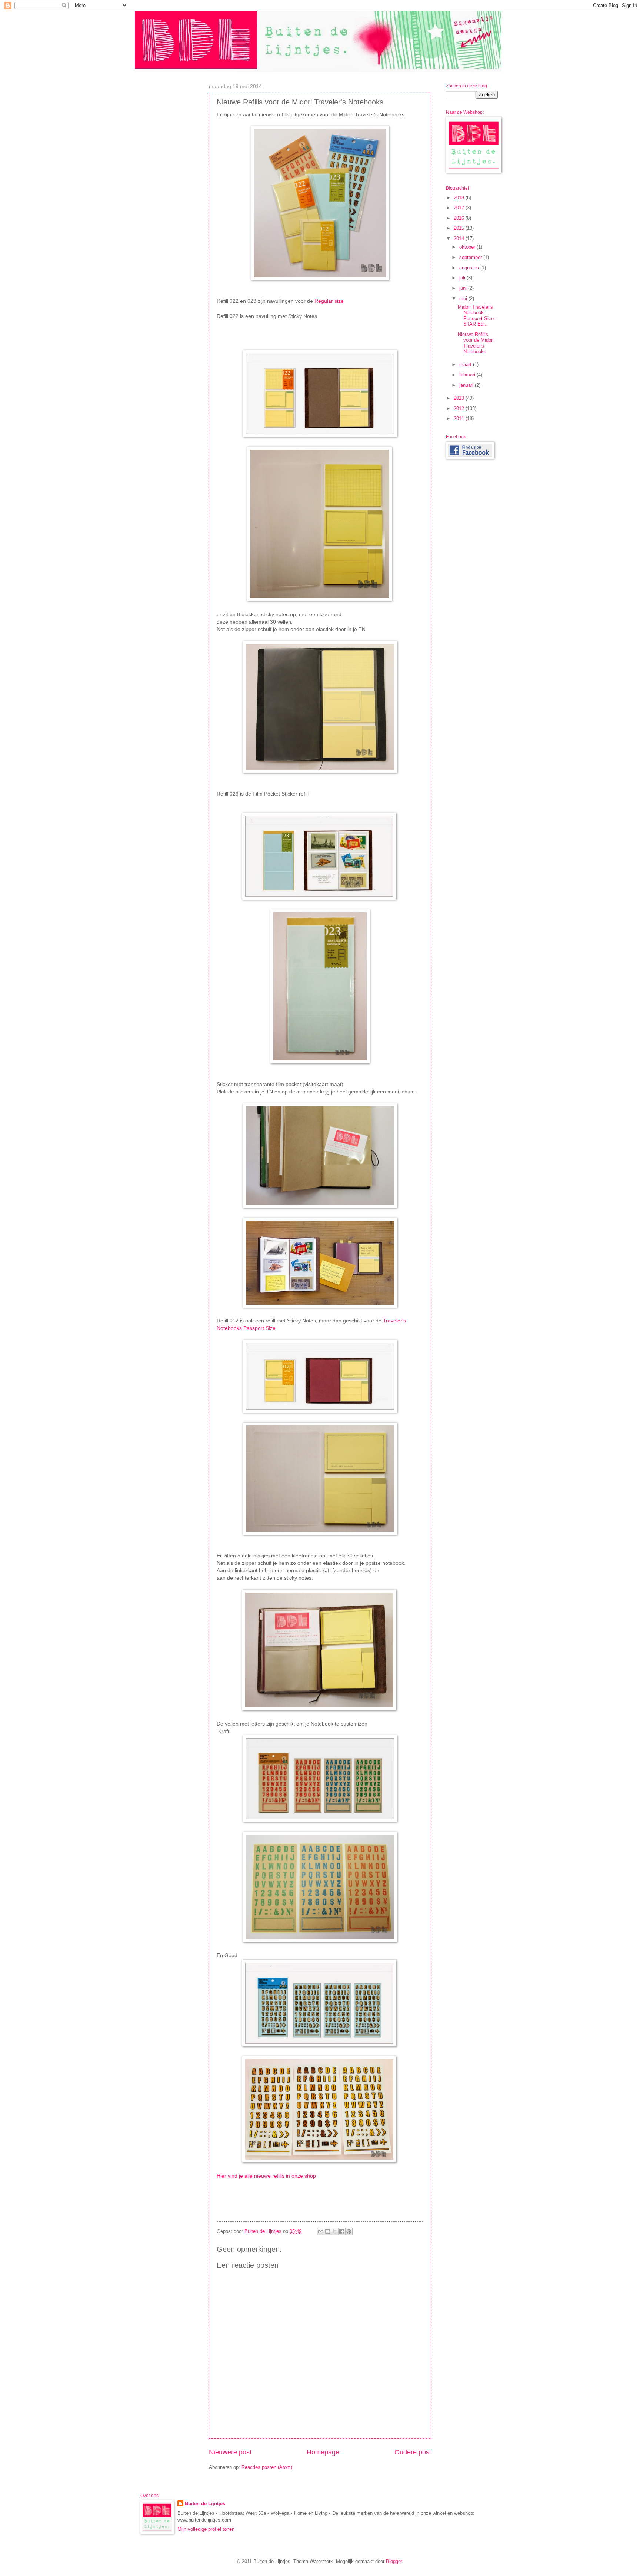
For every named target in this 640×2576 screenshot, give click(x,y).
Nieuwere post (230, 2452)
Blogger (394, 2561)
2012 (460, 409)
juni (464, 288)
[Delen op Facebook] (342, 2231)
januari (467, 385)
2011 (460, 419)
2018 (460, 198)
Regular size (329, 301)
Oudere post (413, 2452)
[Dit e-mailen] (321, 2231)
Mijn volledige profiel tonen (206, 2529)
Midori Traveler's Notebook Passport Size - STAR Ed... (477, 316)
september (471, 257)
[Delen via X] (335, 2231)
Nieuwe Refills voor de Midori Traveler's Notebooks (476, 343)
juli (463, 278)
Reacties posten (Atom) (267, 2467)
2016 (460, 218)
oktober (468, 247)
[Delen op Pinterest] (349, 2231)
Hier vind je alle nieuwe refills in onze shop (266, 2176)
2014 (460, 238)
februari (468, 375)
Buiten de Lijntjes (205, 2504)
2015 (460, 228)
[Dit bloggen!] (328, 2231)
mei (464, 298)
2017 (460, 208)
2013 (460, 398)
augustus (470, 268)
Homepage (323, 2452)
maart (466, 364)
